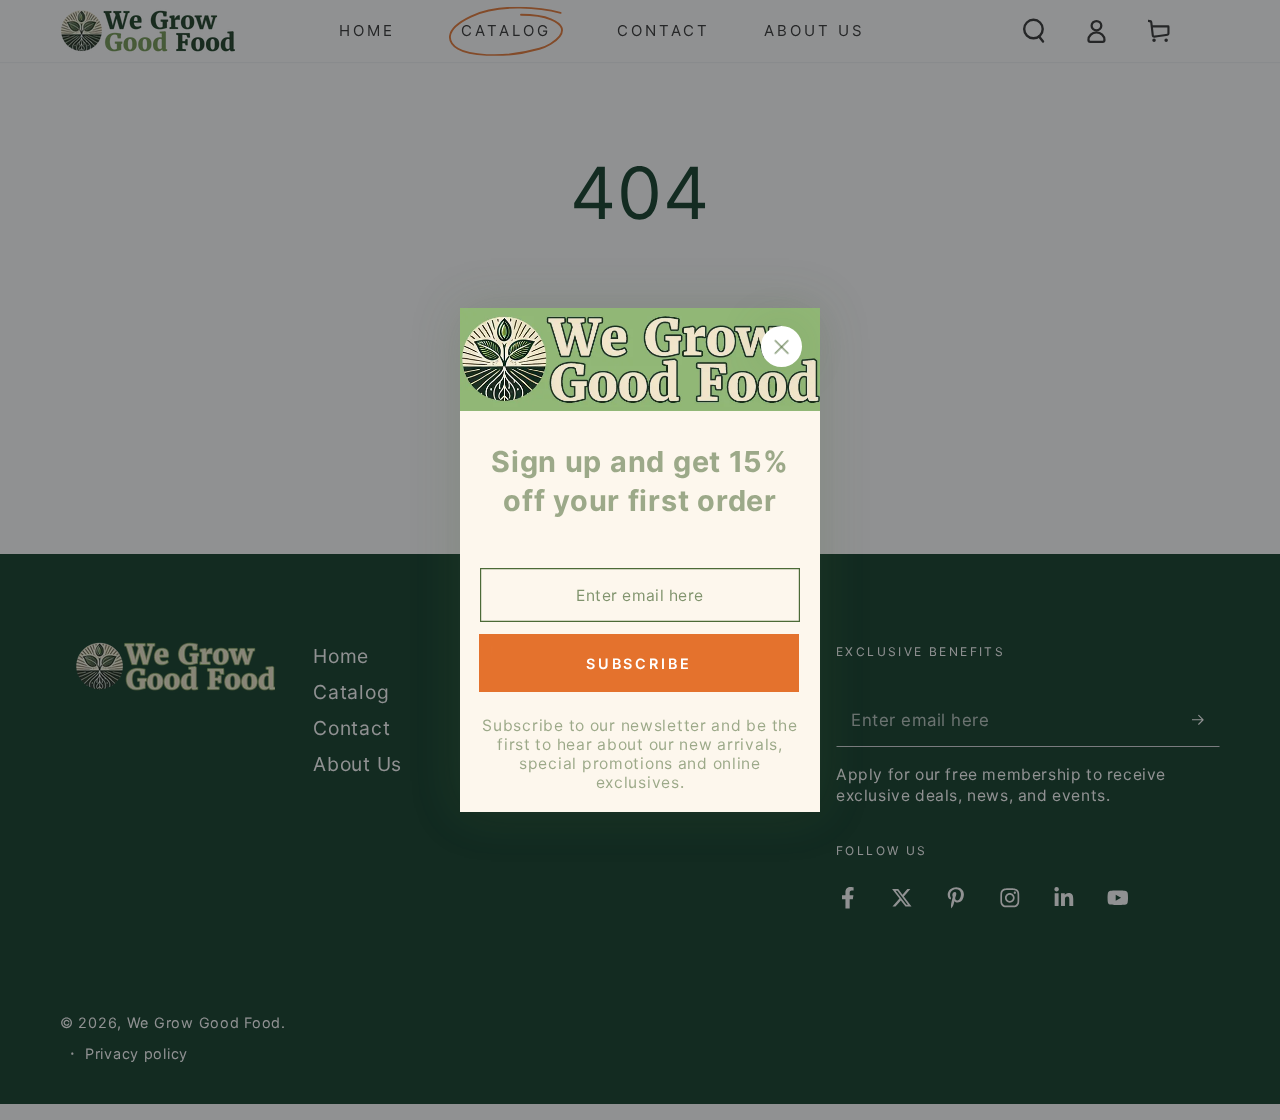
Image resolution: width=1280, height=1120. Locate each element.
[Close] (781, 346)
